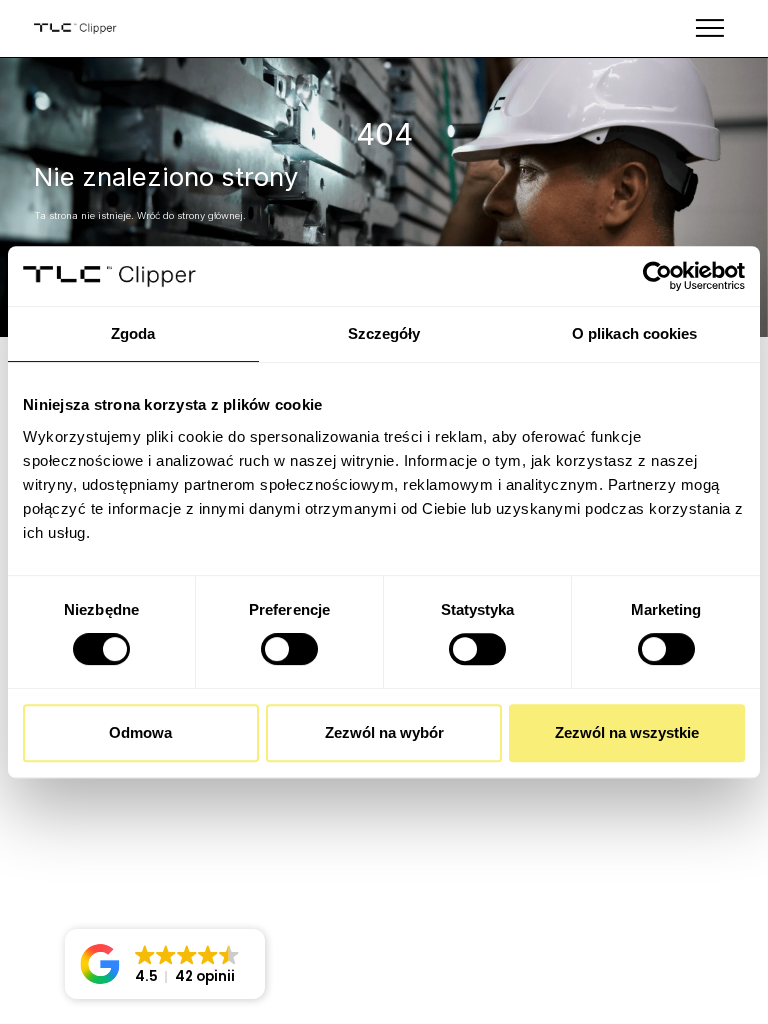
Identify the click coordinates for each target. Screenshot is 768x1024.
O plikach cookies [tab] (635, 333)
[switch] (289, 649)
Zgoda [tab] (133, 333)
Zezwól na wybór (384, 732)
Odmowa (140, 732)
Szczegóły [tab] (384, 333)
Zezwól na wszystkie (627, 732)
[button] (165, 964)
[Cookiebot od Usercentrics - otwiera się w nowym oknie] (657, 276)
